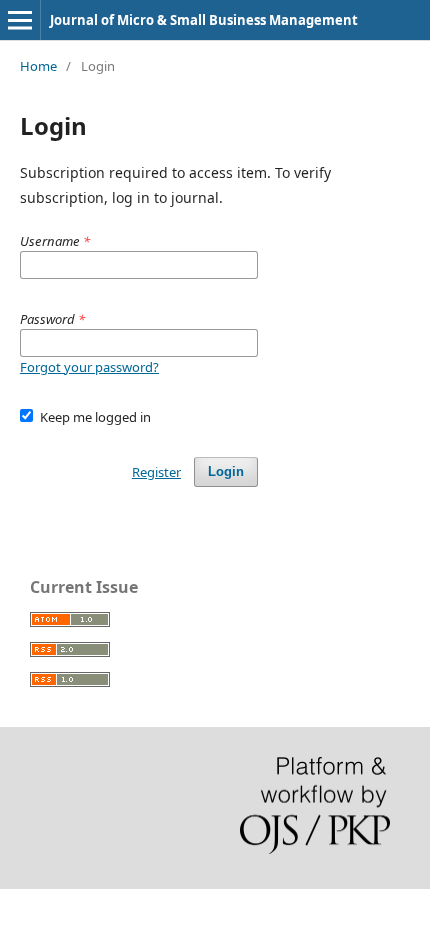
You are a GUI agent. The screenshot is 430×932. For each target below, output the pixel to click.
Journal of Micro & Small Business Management (204, 20)
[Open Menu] (20, 20)
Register (156, 472)
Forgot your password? (89, 367)
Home (38, 66)
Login (226, 471)
